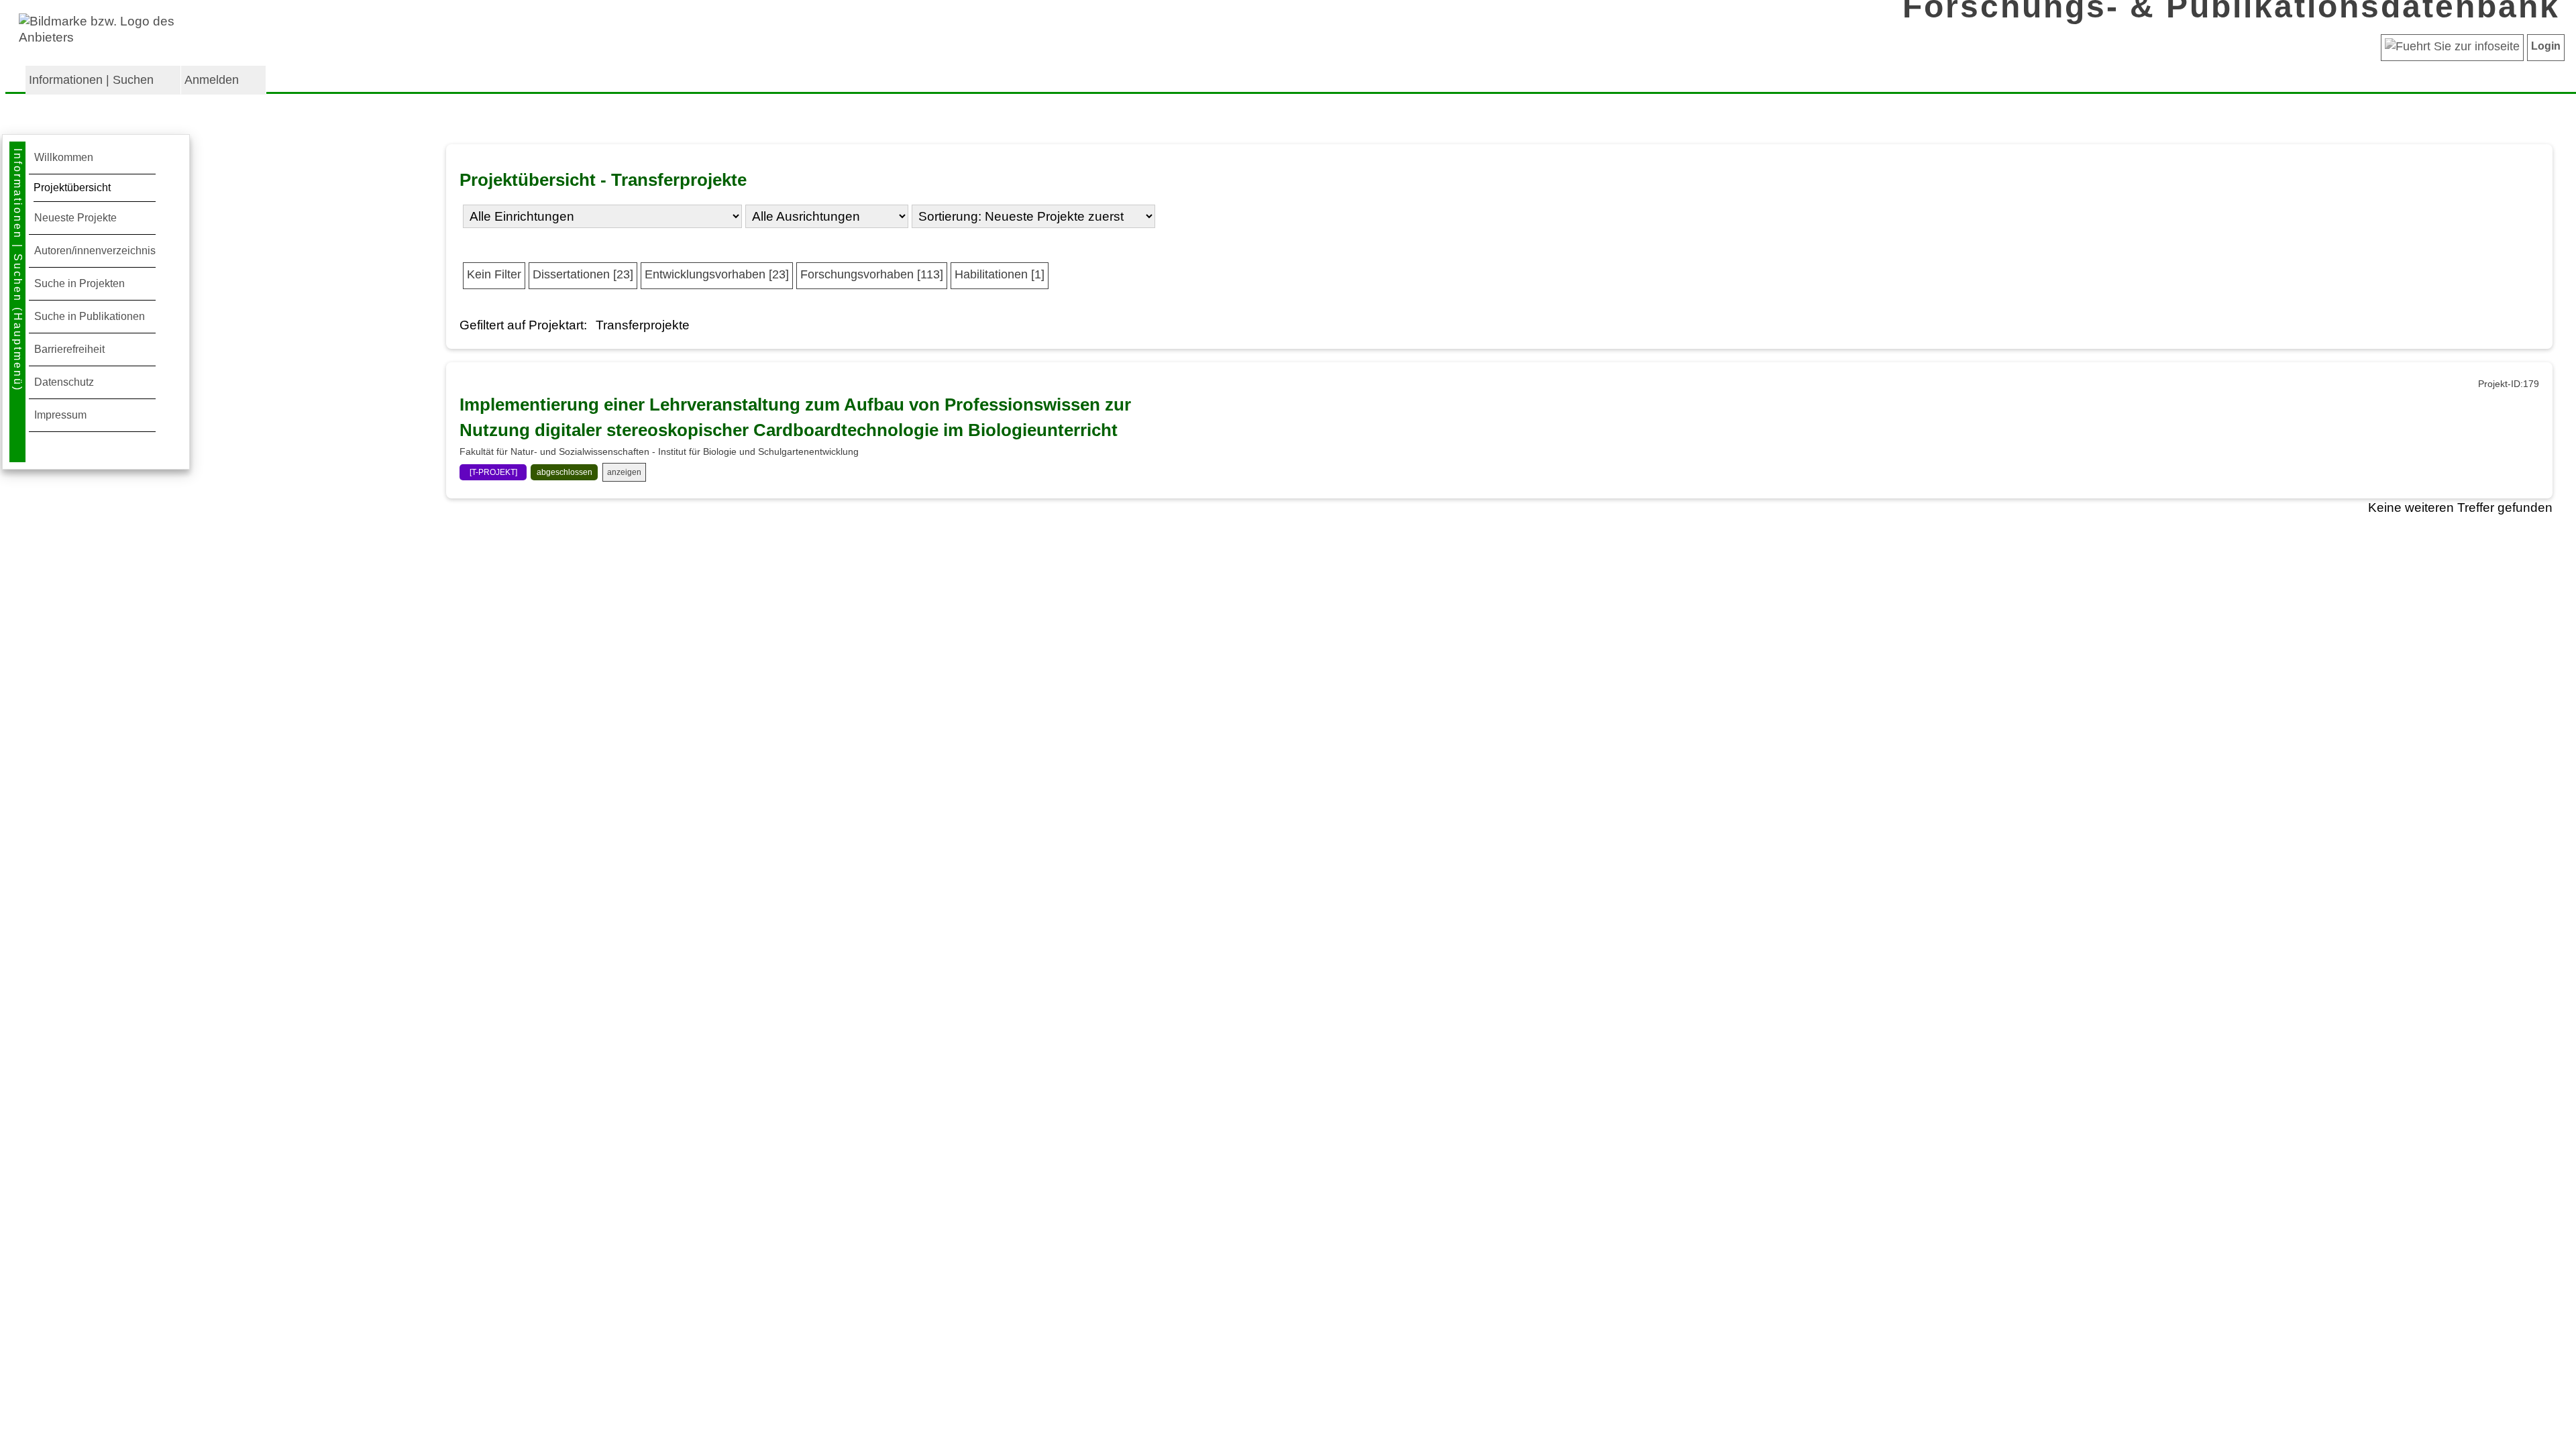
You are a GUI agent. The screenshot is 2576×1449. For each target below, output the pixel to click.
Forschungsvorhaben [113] (872, 274)
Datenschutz (64, 382)
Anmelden (212, 80)
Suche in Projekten (79, 283)
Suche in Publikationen (90, 316)
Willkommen (64, 157)
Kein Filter (494, 274)
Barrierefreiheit (69, 349)
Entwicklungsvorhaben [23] (717, 274)
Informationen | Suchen (91, 80)
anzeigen (624, 472)
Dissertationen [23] (583, 274)
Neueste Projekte (75, 218)
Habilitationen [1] (1000, 274)
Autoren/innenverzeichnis (95, 251)
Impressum (60, 415)
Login (2546, 46)
